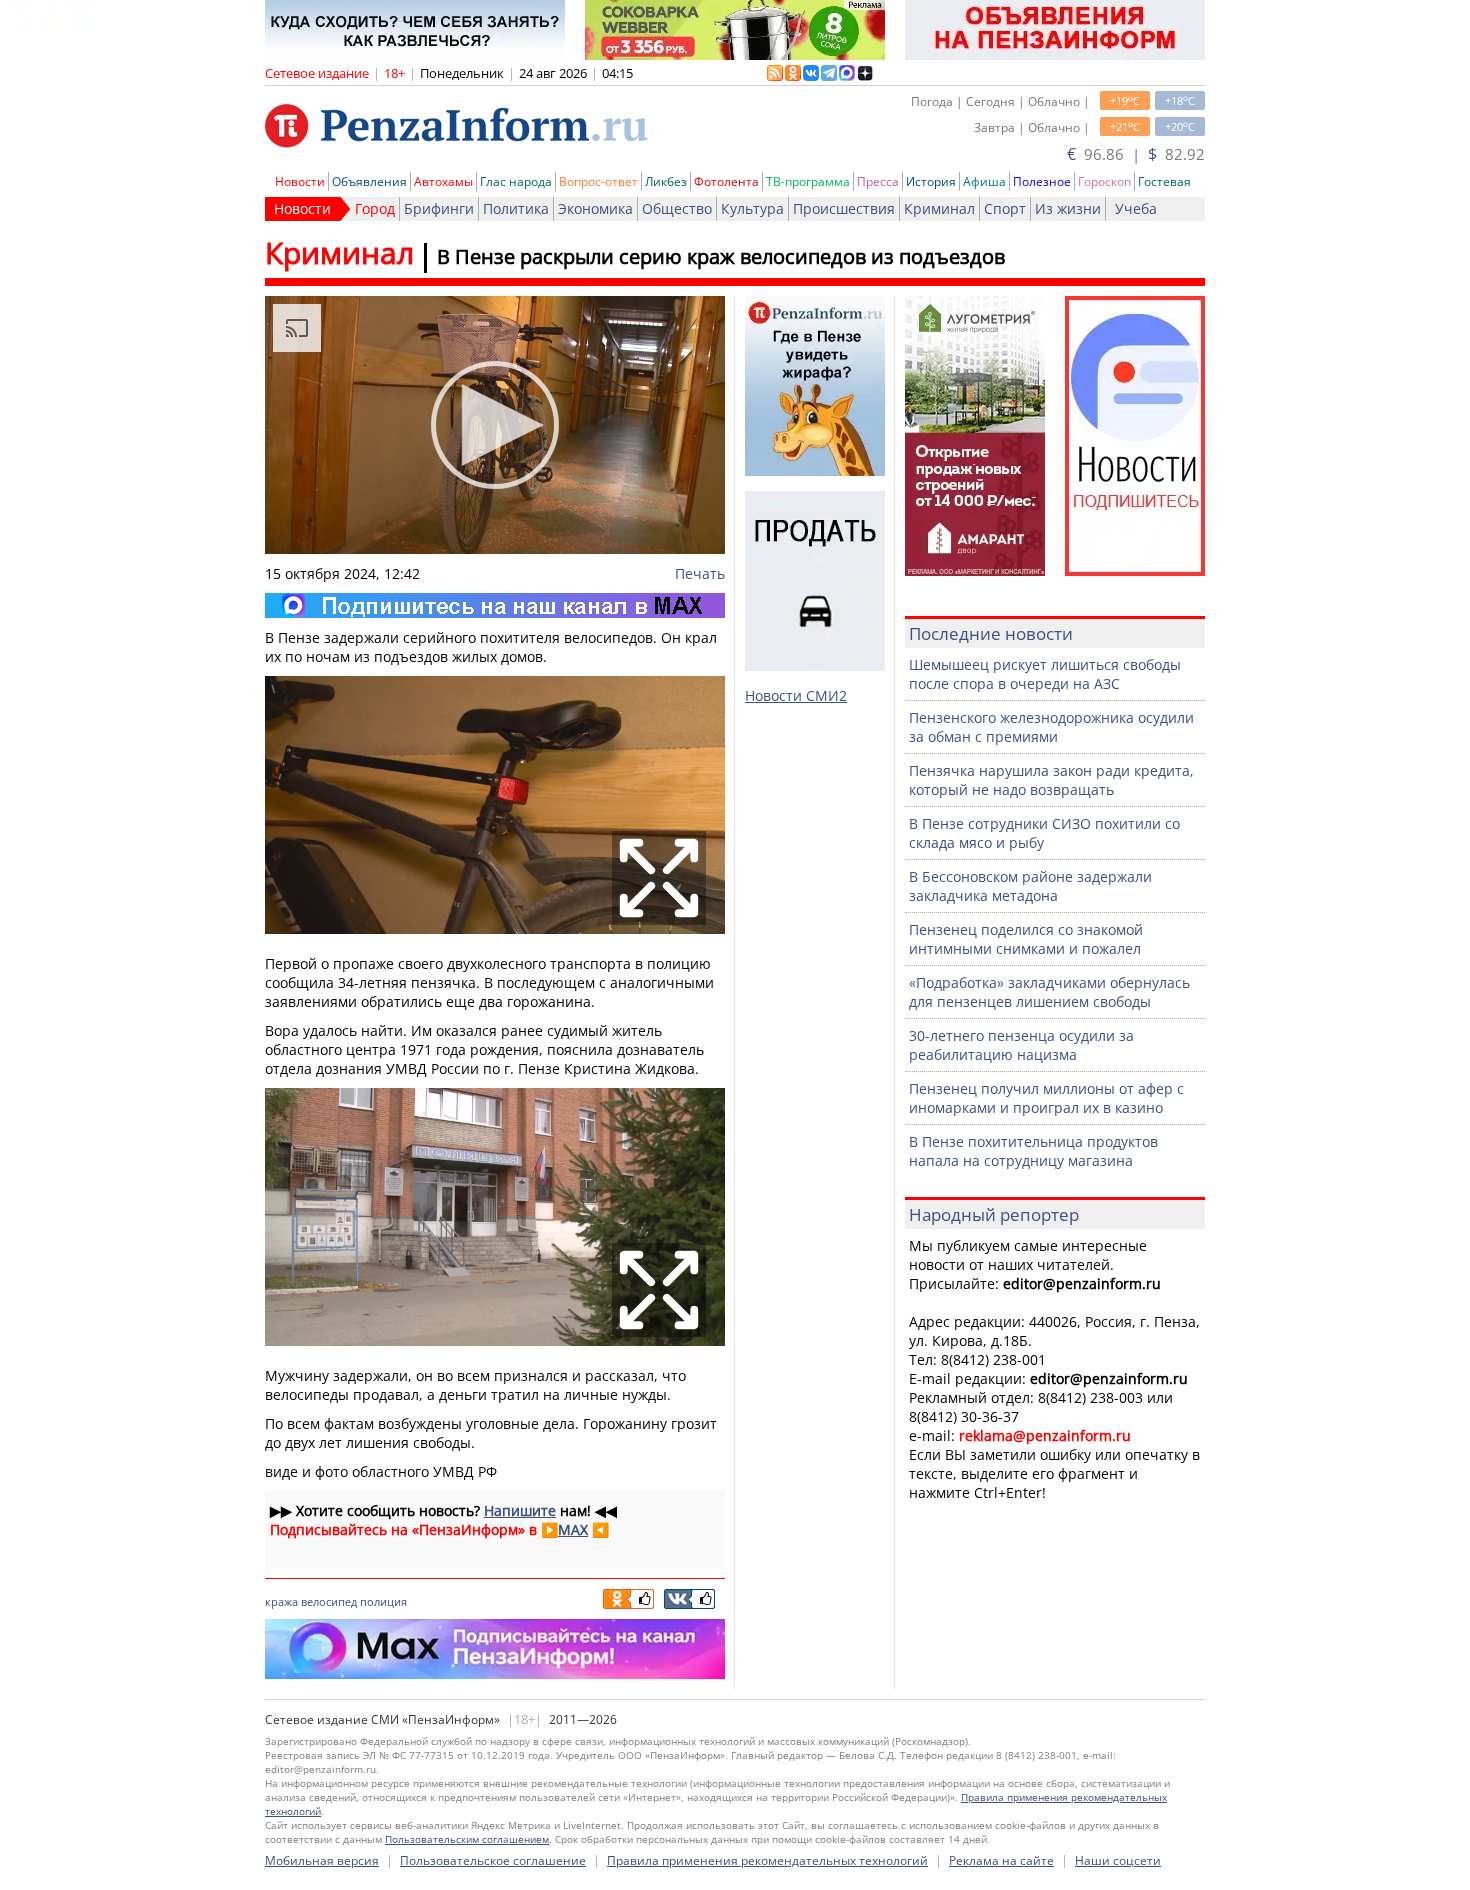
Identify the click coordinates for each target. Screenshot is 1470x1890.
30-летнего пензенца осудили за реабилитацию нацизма (1021, 1045)
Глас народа (516, 181)
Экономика (595, 208)
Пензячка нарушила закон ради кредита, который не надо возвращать (1051, 780)
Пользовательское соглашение (493, 1860)
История (931, 181)
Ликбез (666, 181)
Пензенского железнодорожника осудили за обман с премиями (1051, 727)
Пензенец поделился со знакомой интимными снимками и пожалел (1026, 939)
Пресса (878, 181)
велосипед (329, 1601)
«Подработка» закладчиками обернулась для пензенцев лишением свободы (1049, 992)
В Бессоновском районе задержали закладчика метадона (1030, 886)
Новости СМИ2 (796, 695)
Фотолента (726, 181)
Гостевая (1164, 181)
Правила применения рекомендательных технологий (767, 1860)
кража (281, 1601)
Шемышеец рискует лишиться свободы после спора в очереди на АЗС (1045, 674)
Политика (516, 208)
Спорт (1005, 208)
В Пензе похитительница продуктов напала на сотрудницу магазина (1033, 1151)
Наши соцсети (1118, 1860)
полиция (383, 1601)
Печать (700, 573)
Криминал (939, 208)
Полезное (1042, 181)
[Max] (495, 605)
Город (375, 208)
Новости (300, 181)
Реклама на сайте (1001, 1860)
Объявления (369, 181)
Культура (752, 208)
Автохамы (443, 181)
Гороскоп (1104, 181)
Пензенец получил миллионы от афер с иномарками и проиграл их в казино (1046, 1098)
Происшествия (844, 208)
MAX (573, 1529)
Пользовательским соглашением (467, 1839)
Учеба (1136, 208)
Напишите (520, 1510)
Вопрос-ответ (598, 181)
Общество (677, 208)
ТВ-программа (808, 181)
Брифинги (439, 208)
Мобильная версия (322, 1860)
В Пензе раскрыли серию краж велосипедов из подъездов (721, 256)
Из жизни (1068, 208)
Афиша (984, 181)
